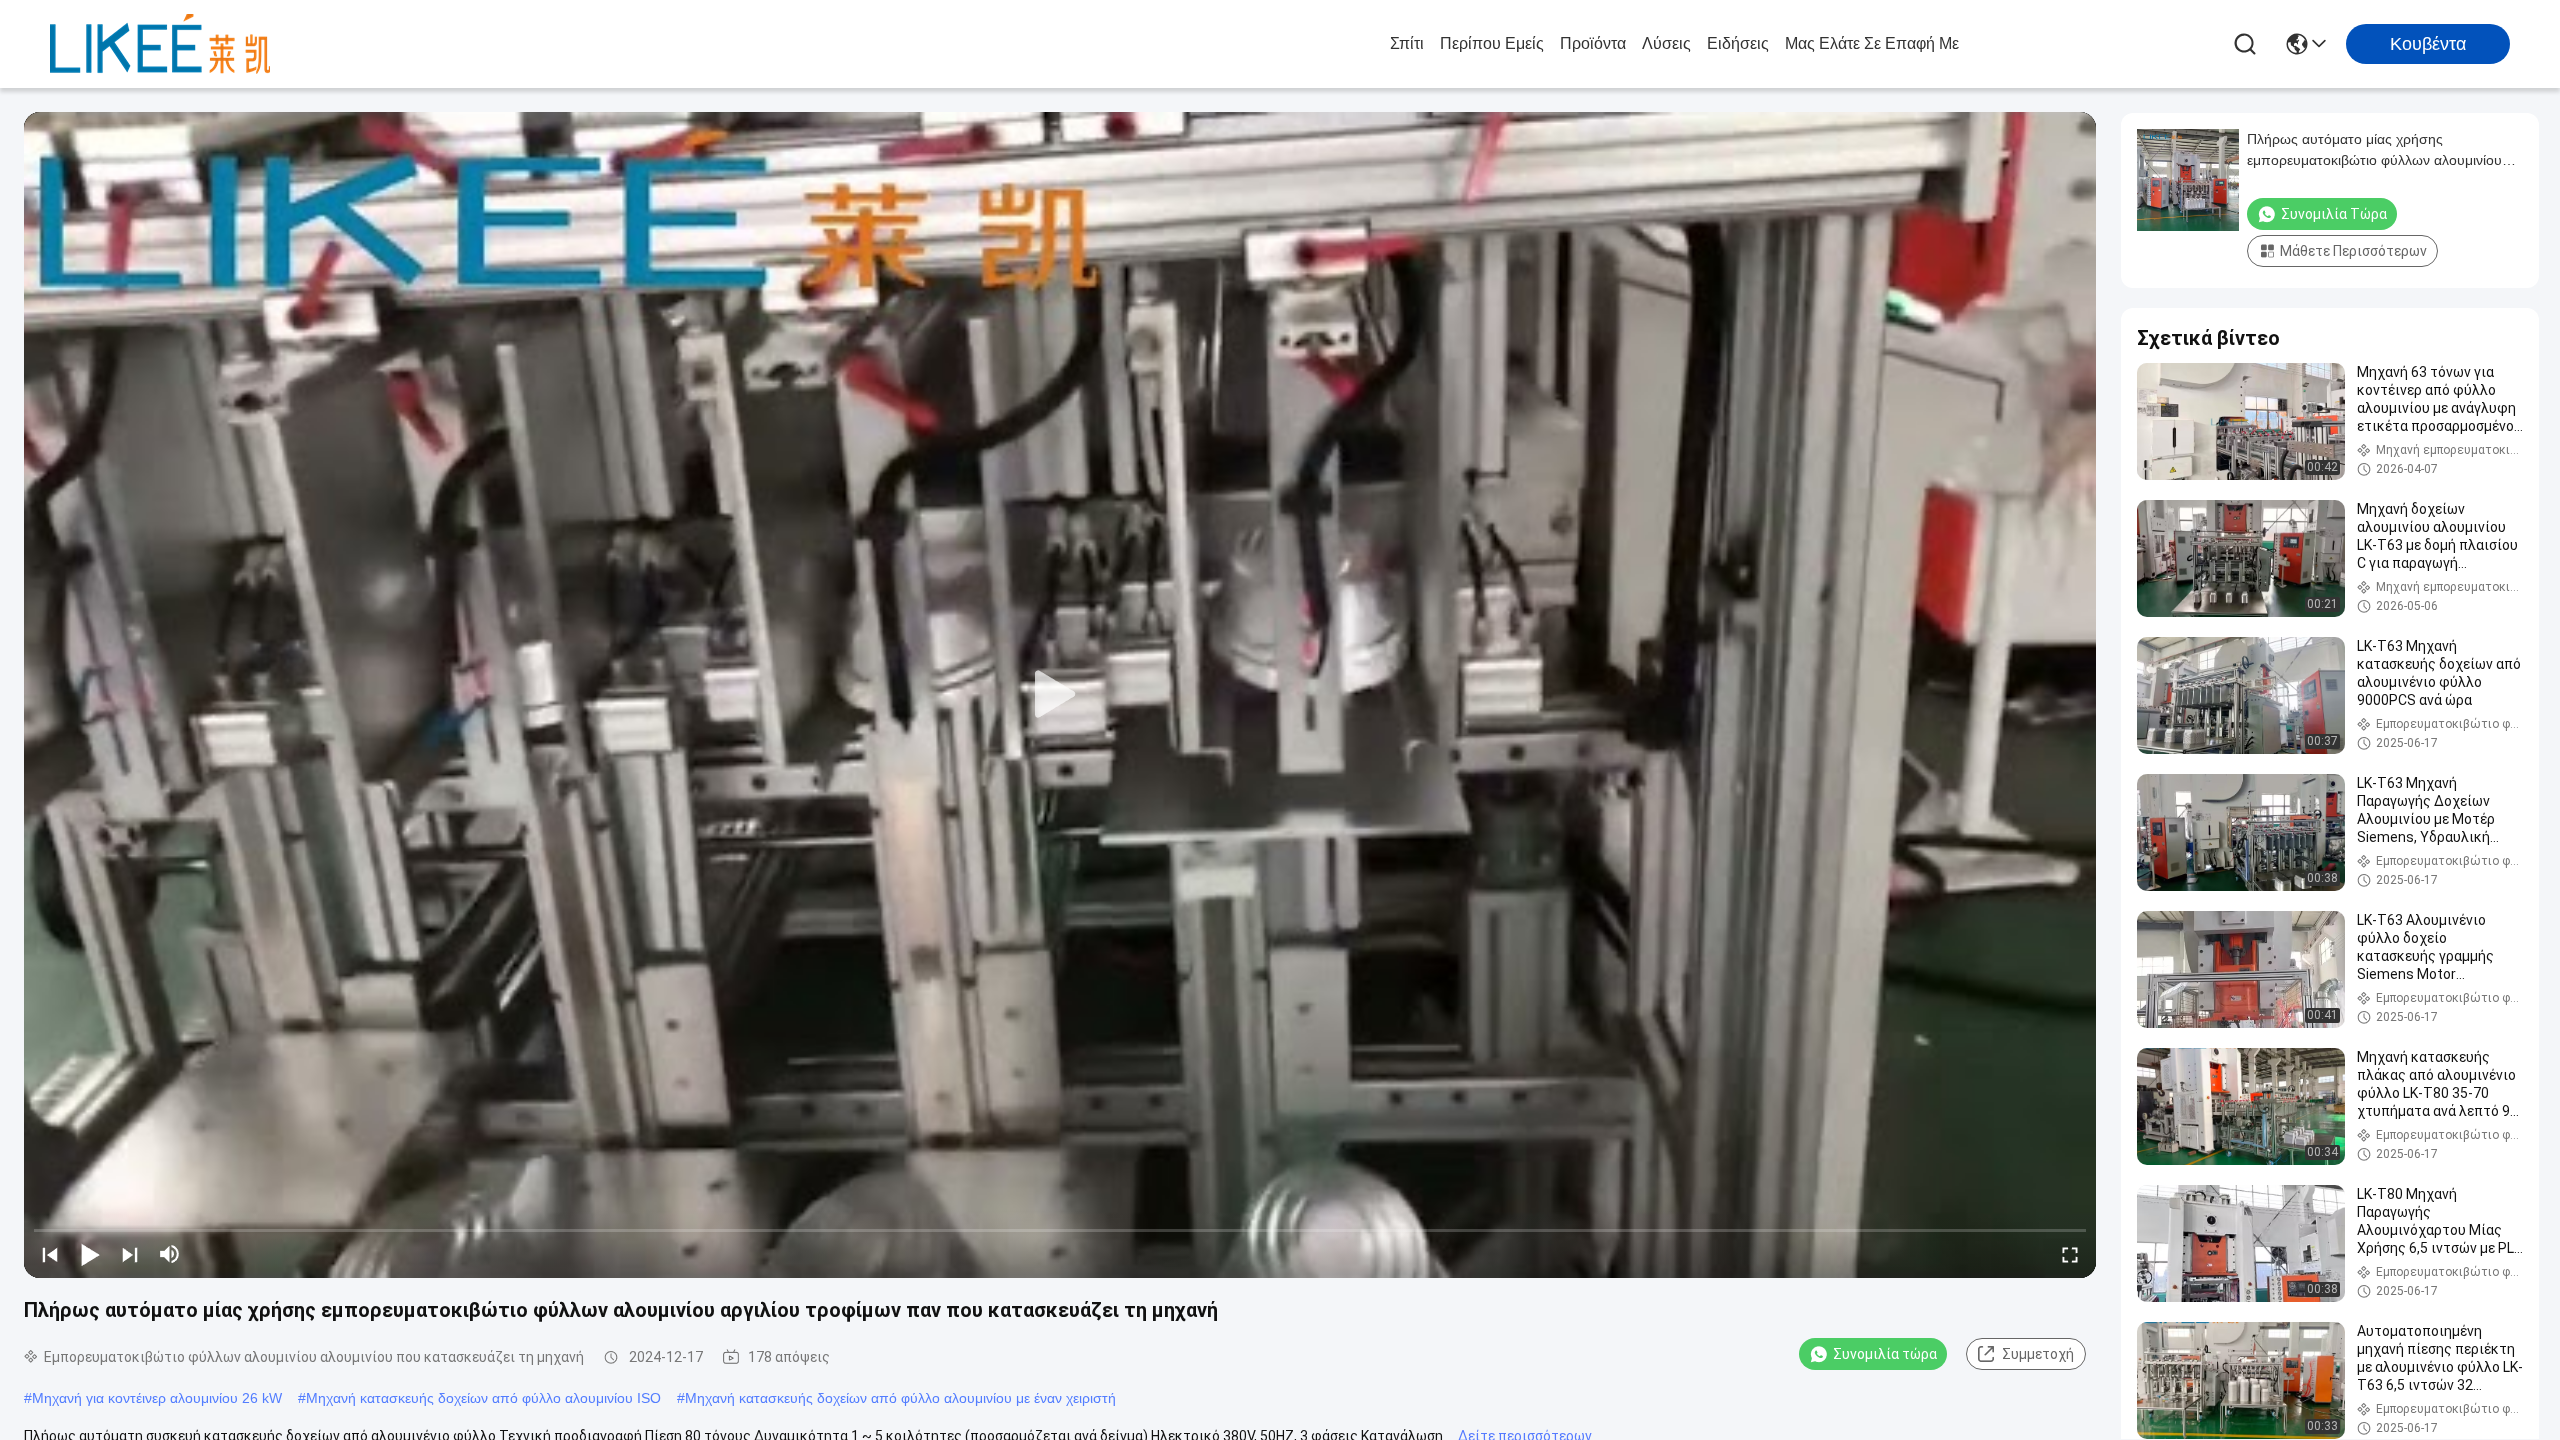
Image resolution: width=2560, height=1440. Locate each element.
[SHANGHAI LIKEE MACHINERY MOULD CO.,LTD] (160, 44)
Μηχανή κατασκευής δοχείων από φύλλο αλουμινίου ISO (483, 1398)
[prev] (50, 1254)
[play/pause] (90, 1254)
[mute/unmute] (170, 1254)
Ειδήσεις (1738, 43)
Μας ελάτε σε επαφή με (1872, 43)
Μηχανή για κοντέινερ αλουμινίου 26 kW (157, 1398)
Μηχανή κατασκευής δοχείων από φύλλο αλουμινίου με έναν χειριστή (900, 1398)
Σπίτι (1407, 43)
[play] (1060, 695)
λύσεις (1666, 43)
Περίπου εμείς (1492, 43)
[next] (130, 1254)
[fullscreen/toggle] (2070, 1254)
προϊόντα (1593, 43)
